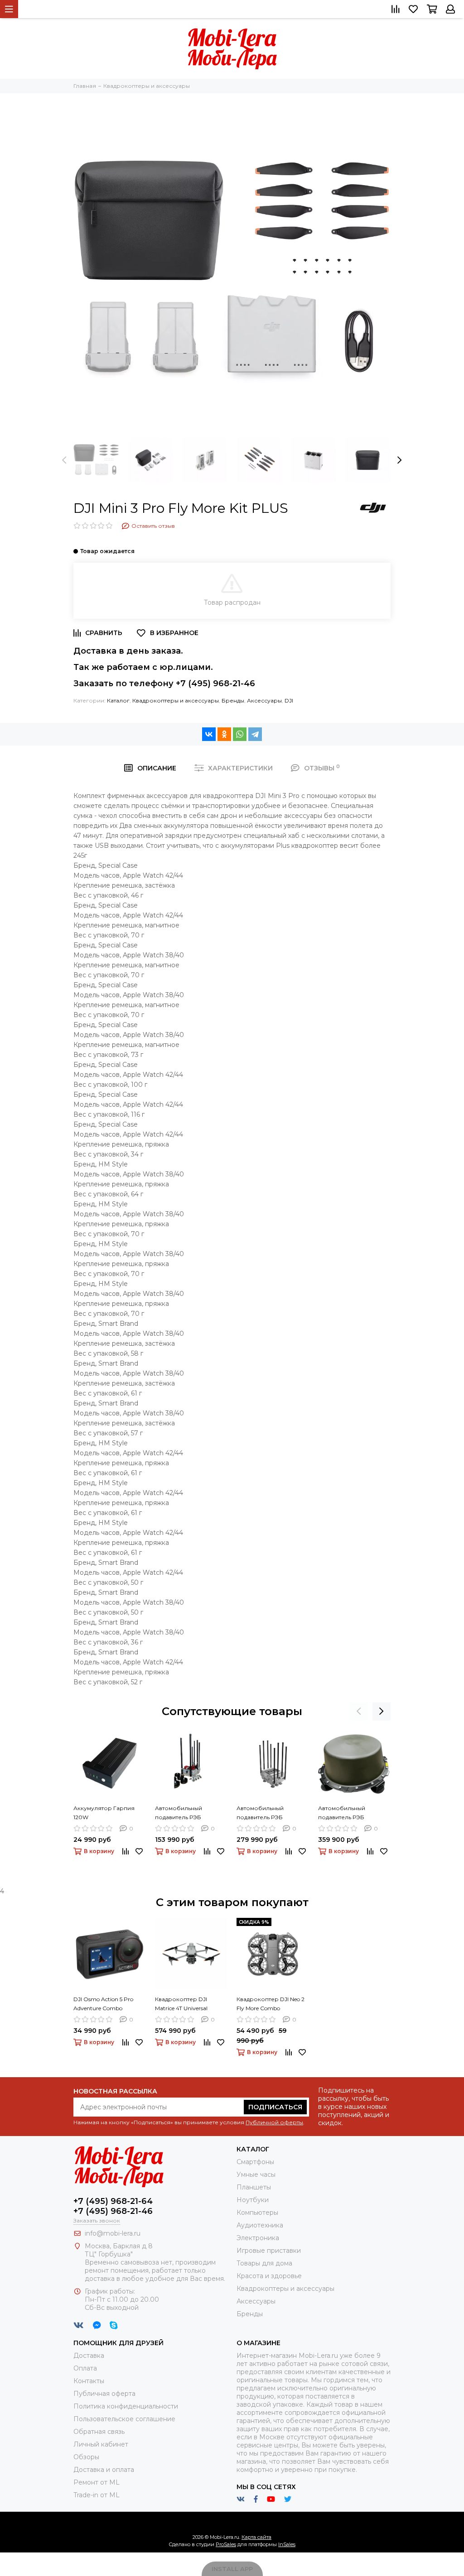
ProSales (226, 2544)
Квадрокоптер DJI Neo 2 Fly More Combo (271, 2004)
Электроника (258, 2238)
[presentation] (64, 460)
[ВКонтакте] (209, 734)
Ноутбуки (253, 2200)
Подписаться (275, 2107)
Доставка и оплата (104, 2470)
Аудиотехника (260, 2225)
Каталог (118, 700)
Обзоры (86, 2457)
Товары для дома (264, 2263)
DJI (289, 700)
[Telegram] (255, 734)
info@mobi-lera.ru (113, 2233)
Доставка (89, 2356)
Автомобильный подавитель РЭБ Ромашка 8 (260, 1813)
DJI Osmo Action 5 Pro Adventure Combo (103, 2004)
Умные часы (256, 2175)
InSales (287, 2544)
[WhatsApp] (240, 734)
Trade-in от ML (97, 2495)
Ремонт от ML (97, 2482)
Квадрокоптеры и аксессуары (176, 700)
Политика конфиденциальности (126, 2406)
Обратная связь (99, 2432)
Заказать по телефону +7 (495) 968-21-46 (164, 683)
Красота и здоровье (269, 2276)
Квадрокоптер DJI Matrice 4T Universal (181, 2004)
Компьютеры (257, 2213)
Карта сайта (256, 2537)
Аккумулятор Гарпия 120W (104, 1813)
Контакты (89, 2381)
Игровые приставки (269, 2251)
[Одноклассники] (224, 734)
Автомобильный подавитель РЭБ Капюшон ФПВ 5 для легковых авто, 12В (347, 1813)
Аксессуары (264, 700)
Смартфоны (255, 2162)
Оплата (85, 2368)
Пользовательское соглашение (124, 2419)
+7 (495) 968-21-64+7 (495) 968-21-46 (113, 2206)
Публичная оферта (104, 2394)
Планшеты (254, 2187)
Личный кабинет (101, 2444)
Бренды (233, 700)
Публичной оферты (274, 2122)
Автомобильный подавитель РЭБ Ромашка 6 (179, 1813)
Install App (232, 2569)
